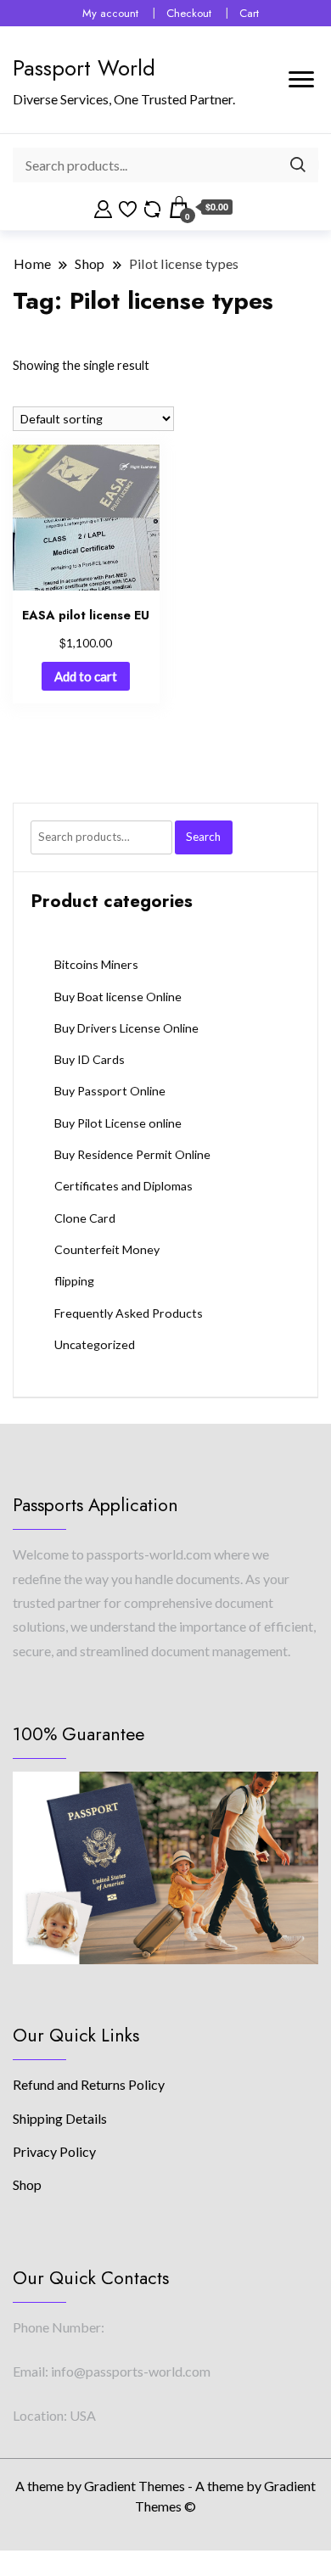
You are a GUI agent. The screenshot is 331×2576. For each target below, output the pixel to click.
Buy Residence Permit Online (132, 1154)
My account (110, 13)
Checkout (189, 13)
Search (203, 837)
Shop (27, 2184)
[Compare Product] (152, 207)
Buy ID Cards (90, 1059)
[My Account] (103, 207)
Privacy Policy (54, 2151)
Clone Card (85, 1218)
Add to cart (86, 676)
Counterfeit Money (107, 1249)
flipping (74, 1281)
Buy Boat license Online (118, 997)
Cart (249, 13)
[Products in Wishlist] (128, 207)
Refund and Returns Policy (89, 2084)
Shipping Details (60, 2118)
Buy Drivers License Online (126, 1028)
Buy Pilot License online (118, 1123)
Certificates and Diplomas (123, 1186)
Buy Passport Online (110, 1091)
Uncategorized (95, 1344)
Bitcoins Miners (96, 964)
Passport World (84, 68)
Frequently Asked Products (129, 1313)
